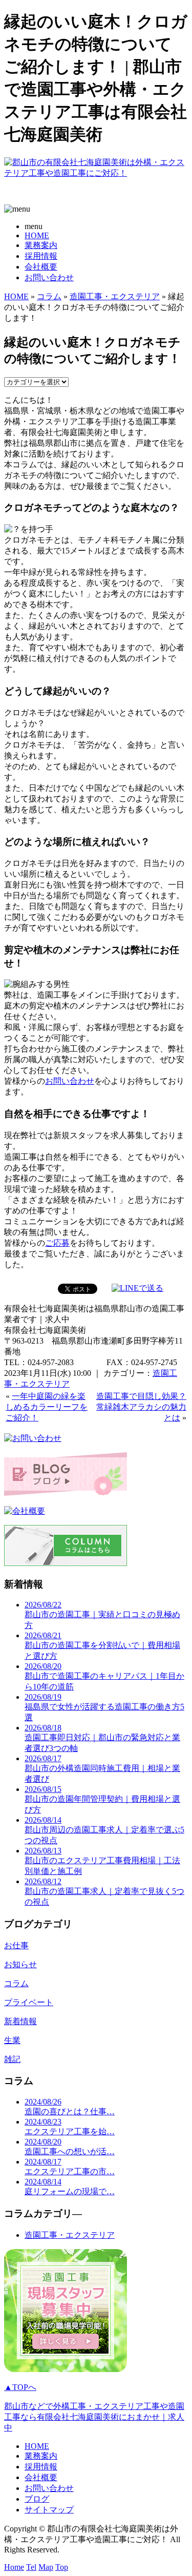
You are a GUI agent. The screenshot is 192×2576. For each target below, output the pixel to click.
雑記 (12, 2059)
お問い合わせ (49, 277)
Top (62, 2567)
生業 (12, 2040)
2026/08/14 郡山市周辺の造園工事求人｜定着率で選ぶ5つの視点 (104, 1830)
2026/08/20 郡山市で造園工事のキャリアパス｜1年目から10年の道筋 (104, 1676)
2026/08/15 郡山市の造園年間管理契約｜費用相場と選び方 (102, 1799)
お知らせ (20, 1964)
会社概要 (41, 267)
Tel (31, 2567)
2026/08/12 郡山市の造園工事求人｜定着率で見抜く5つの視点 (104, 1892)
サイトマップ (49, 2510)
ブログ (37, 2499)
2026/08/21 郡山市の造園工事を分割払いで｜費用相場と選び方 (102, 1646)
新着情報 (20, 2021)
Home (14, 2567)
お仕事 (16, 1945)
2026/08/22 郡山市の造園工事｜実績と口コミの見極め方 (102, 1615)
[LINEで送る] (137, 1288)
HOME (37, 235)
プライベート (29, 2002)
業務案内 (41, 245)
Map (46, 2567)
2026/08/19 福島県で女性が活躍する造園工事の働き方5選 (104, 1707)
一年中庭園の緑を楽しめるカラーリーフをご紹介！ (47, 1407)
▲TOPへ (20, 2387)
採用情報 (41, 256)
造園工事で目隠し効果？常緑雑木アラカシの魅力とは (141, 1407)
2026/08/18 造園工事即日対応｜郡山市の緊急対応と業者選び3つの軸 (102, 1738)
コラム (49, 296)
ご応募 (57, 1243)
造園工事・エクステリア (115, 296)
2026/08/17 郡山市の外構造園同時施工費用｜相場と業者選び (102, 1769)
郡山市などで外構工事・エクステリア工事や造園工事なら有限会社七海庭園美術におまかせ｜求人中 (94, 2417)
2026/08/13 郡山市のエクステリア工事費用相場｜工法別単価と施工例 (102, 1861)
